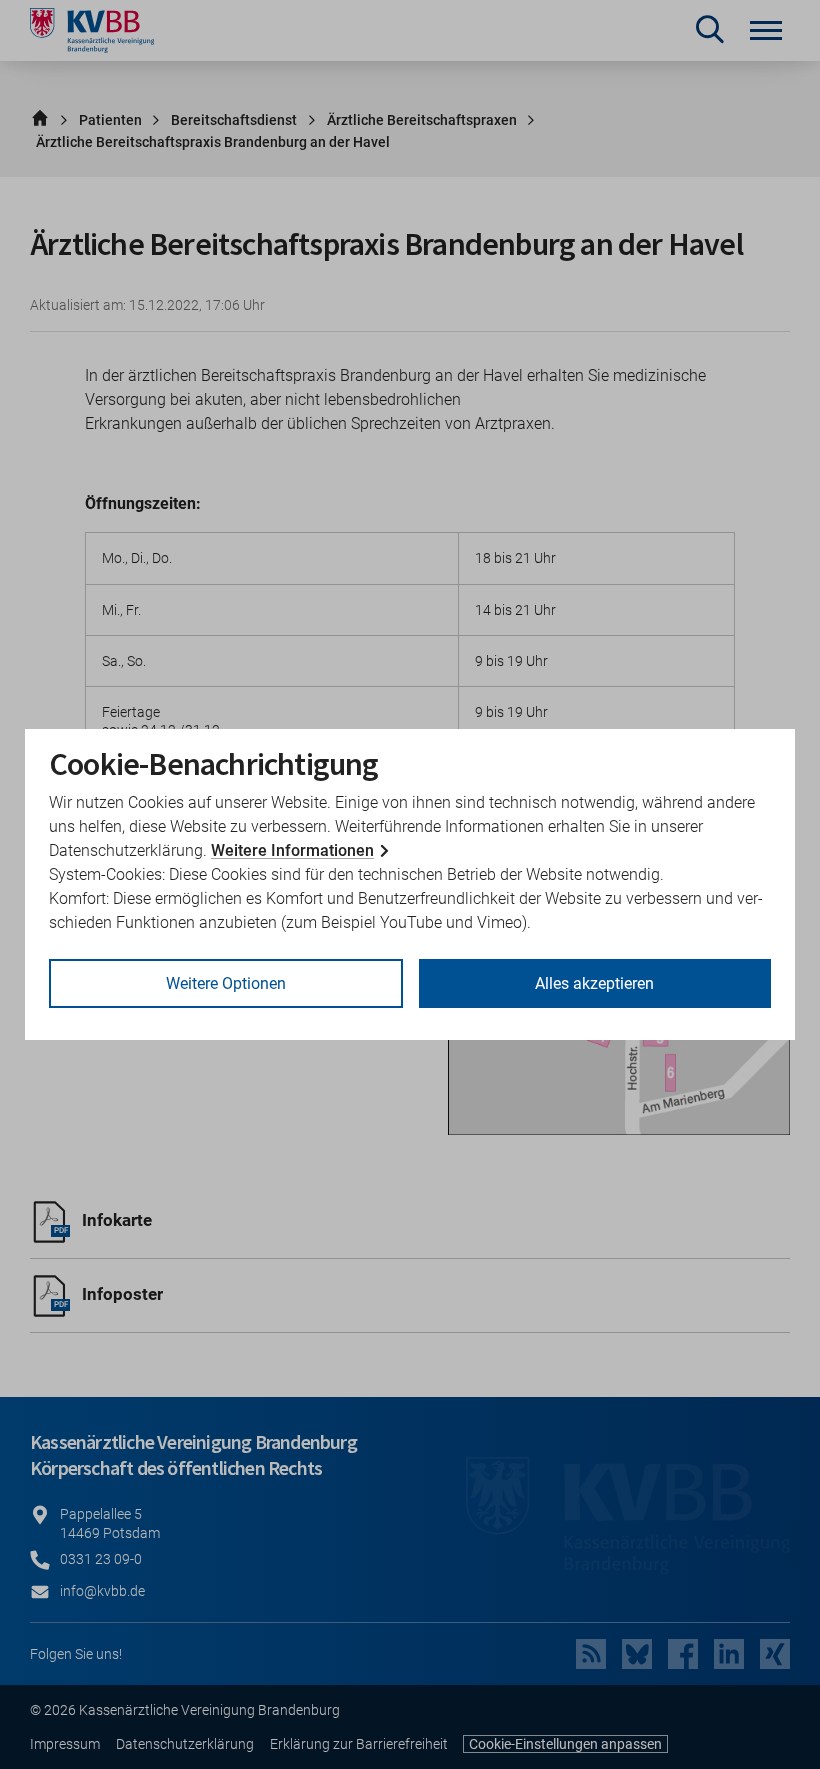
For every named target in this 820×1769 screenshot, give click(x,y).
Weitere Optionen (226, 983)
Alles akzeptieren (594, 983)
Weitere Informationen (292, 850)
